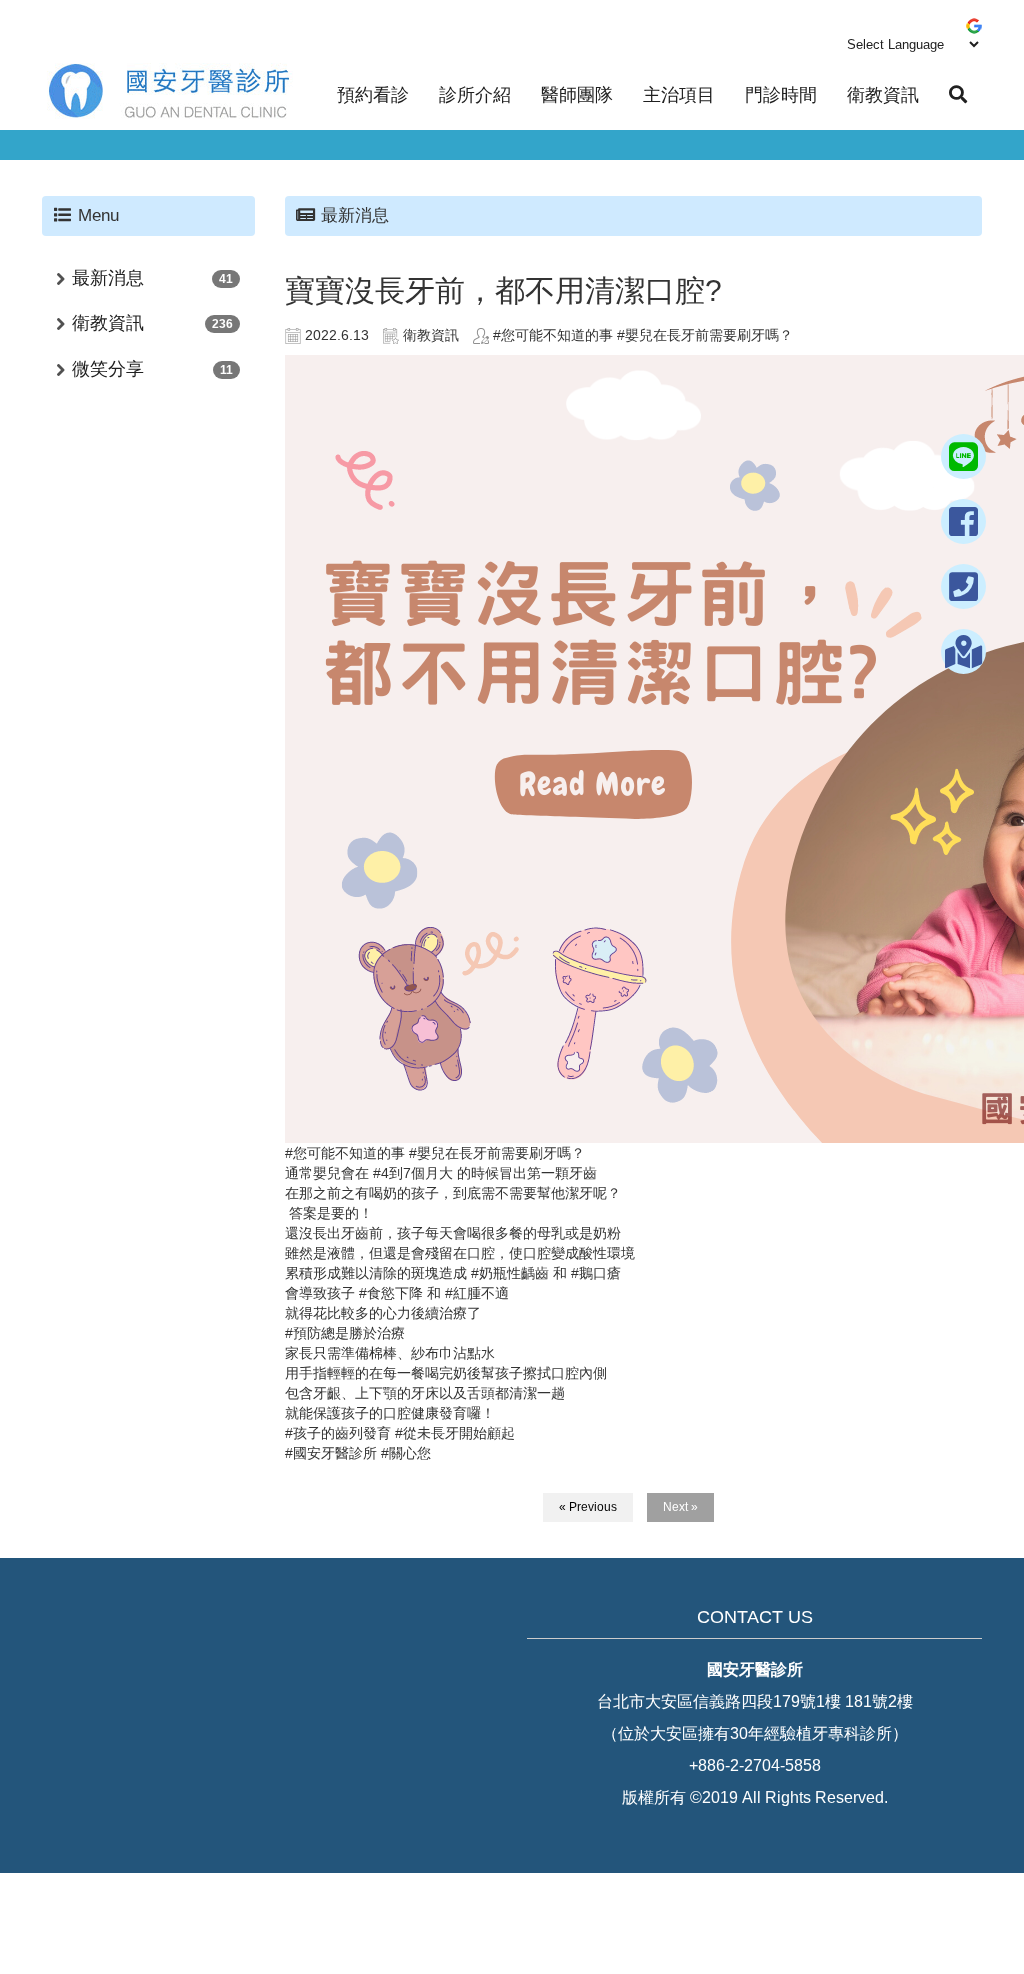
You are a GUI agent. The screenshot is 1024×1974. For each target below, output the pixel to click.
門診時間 (781, 95)
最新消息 (108, 278)
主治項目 (679, 95)
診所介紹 (475, 95)
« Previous (588, 1507)
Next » (680, 1507)
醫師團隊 (577, 95)
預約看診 (373, 95)
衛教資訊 (883, 95)
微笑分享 (108, 369)
